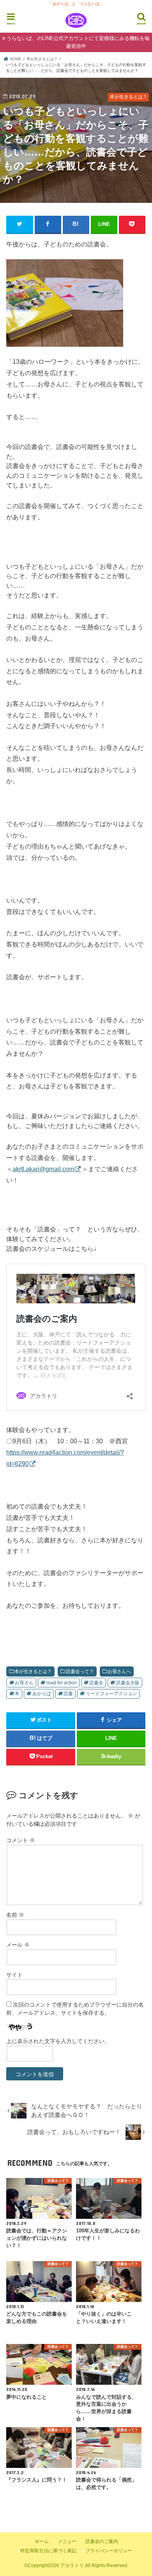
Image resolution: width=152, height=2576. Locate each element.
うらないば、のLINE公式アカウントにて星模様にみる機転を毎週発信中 (78, 42)
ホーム (42, 2541)
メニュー (67, 2541)
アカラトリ (72, 2566)
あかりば (42, 1694)
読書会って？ (80, 1671)
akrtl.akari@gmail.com (43, 1169)
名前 (15, 1915)
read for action (62, 1683)
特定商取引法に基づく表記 (48, 2551)
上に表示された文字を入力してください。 (58, 2041)
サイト (14, 1975)
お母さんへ (119, 1671)
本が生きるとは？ (33, 1671)
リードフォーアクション (111, 1694)
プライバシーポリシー (109, 2551)
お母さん (24, 1683)
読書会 (96, 1683)
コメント (21, 1840)
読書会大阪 (128, 1683)
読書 (68, 1694)
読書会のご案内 (102, 2541)
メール (18, 1945)
